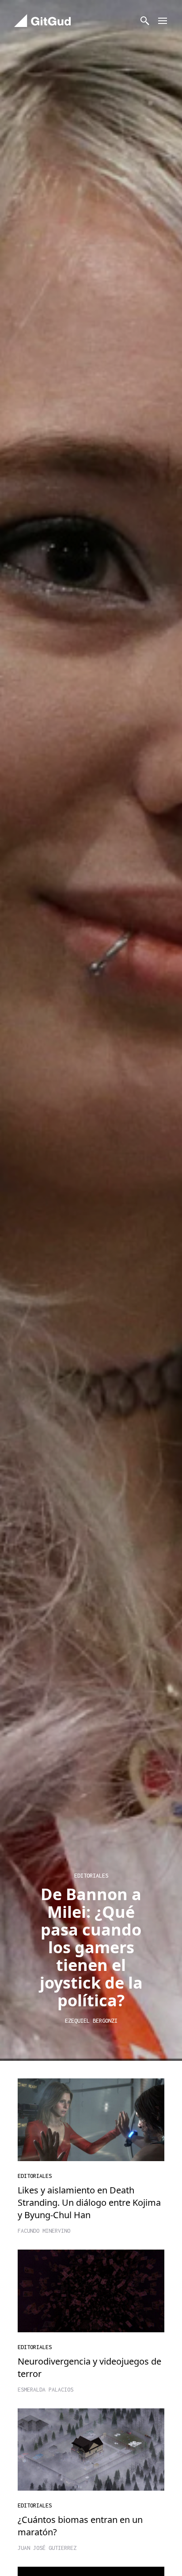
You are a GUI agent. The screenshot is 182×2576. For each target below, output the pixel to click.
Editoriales (35, 2176)
